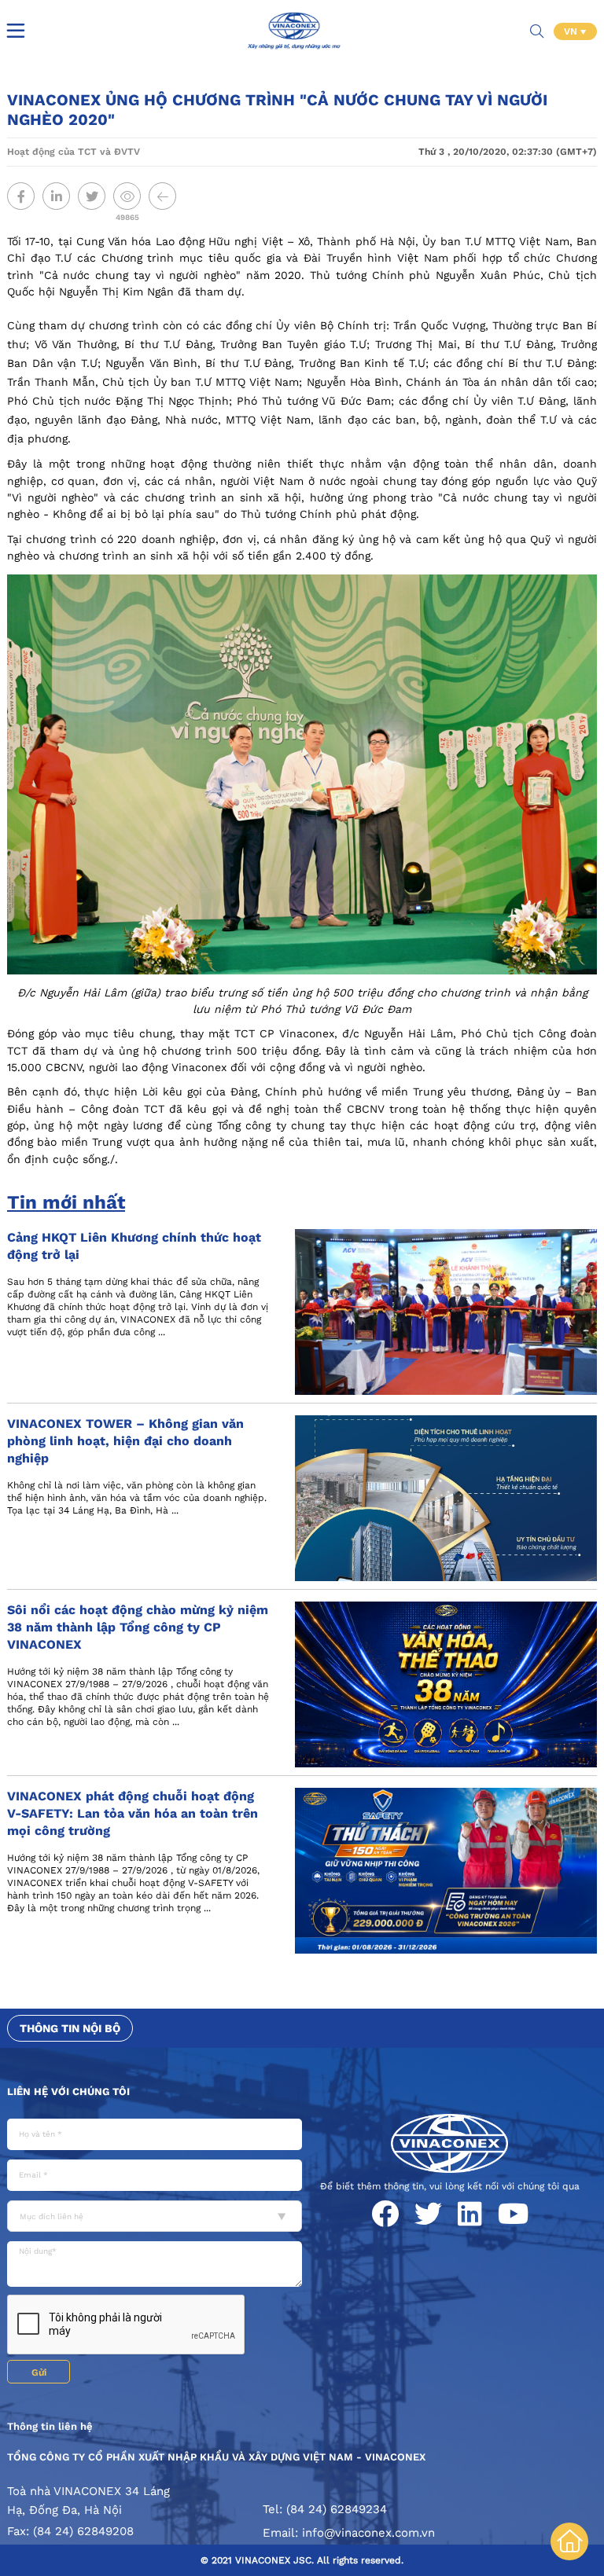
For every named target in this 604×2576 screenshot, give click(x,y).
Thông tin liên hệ (50, 2426)
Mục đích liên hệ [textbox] (52, 2216)
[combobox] (155, 2216)
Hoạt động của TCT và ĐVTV (74, 152)
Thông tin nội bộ (70, 2028)
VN (572, 31)
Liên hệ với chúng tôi (68, 2092)
